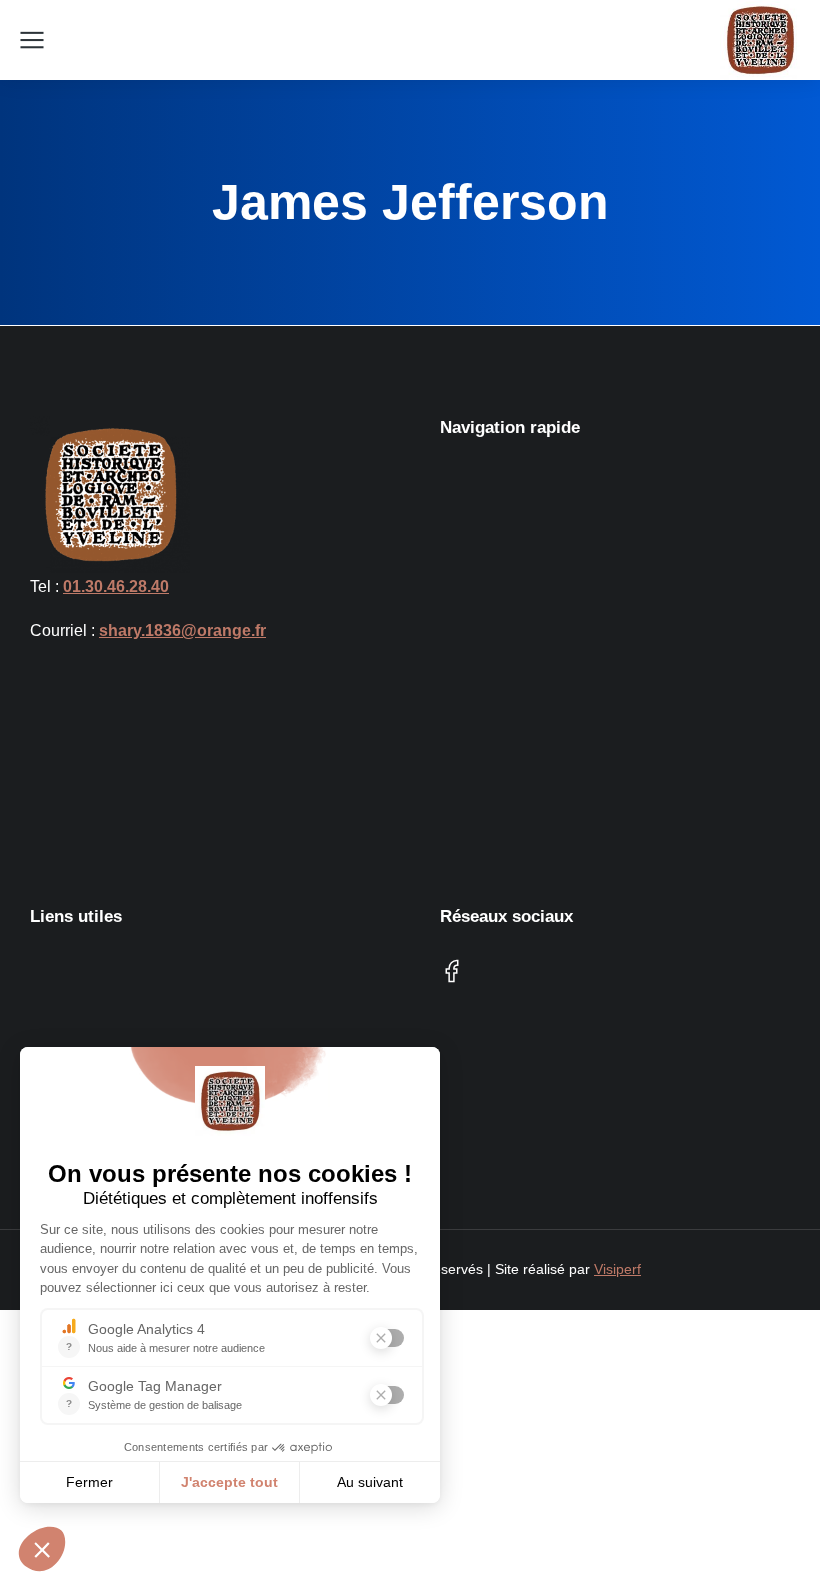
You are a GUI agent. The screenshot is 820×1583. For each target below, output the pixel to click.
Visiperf (617, 1269)
